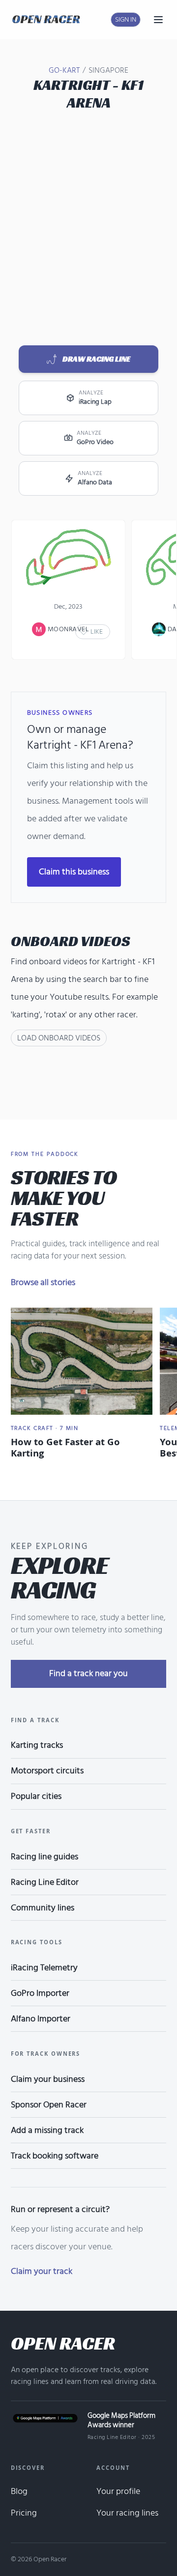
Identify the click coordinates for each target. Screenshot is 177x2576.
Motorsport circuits (47, 1771)
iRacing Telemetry (44, 1968)
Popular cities (36, 1796)
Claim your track (42, 2271)
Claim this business (74, 872)
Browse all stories (43, 1282)
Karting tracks (37, 1745)
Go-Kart (64, 70)
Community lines (43, 1908)
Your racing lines (127, 2513)
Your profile (118, 2491)
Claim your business (48, 2079)
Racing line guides (44, 1857)
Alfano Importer (41, 2019)
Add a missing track (47, 2130)
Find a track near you (88, 1673)
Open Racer (63, 2343)
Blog (19, 2491)
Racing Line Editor (45, 1882)
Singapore (108, 70)
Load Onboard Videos (59, 1038)
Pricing (24, 2513)
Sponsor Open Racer (49, 2105)
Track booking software (55, 2156)
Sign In (126, 19)
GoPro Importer (40, 1993)
